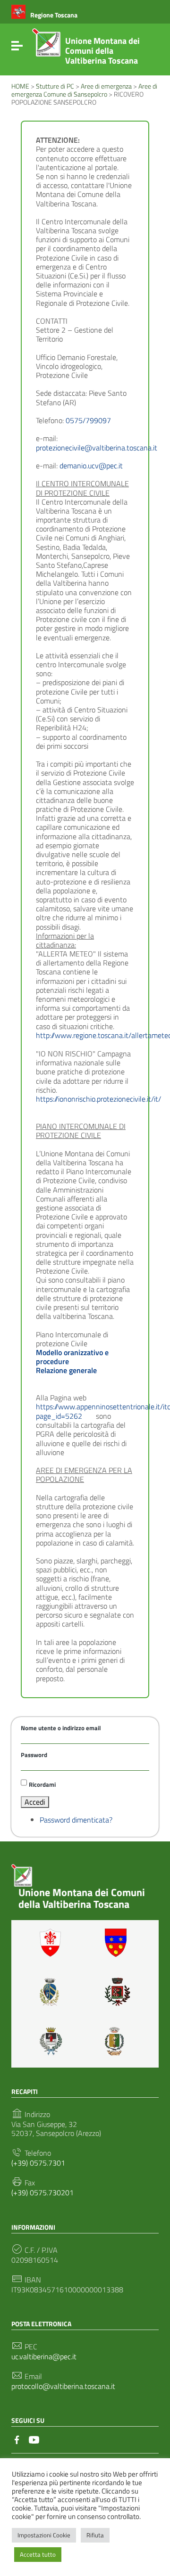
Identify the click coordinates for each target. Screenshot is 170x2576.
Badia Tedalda (118, 1943)
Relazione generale (66, 1370)
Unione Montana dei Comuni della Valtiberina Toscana (102, 51)
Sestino (118, 2041)
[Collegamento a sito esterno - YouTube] (34, 2439)
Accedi (35, 1802)
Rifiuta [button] (95, 2535)
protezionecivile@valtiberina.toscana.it (97, 448)
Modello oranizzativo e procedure (72, 1357)
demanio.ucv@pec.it (91, 466)
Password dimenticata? (76, 1820)
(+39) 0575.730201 (42, 2193)
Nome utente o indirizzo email (61, 1728)
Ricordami (42, 1784)
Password (34, 1755)
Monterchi (118, 1992)
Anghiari (52, 1943)
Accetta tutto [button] (38, 2554)
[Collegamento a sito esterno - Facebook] (17, 2439)
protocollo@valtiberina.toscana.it (63, 2386)
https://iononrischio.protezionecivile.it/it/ (98, 1099)
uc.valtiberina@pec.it (44, 2357)
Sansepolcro (52, 2041)
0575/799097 (88, 420)
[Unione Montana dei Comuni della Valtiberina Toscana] (46, 46)
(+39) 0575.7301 (38, 2163)
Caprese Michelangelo (52, 1992)
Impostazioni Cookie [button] (44, 2535)
